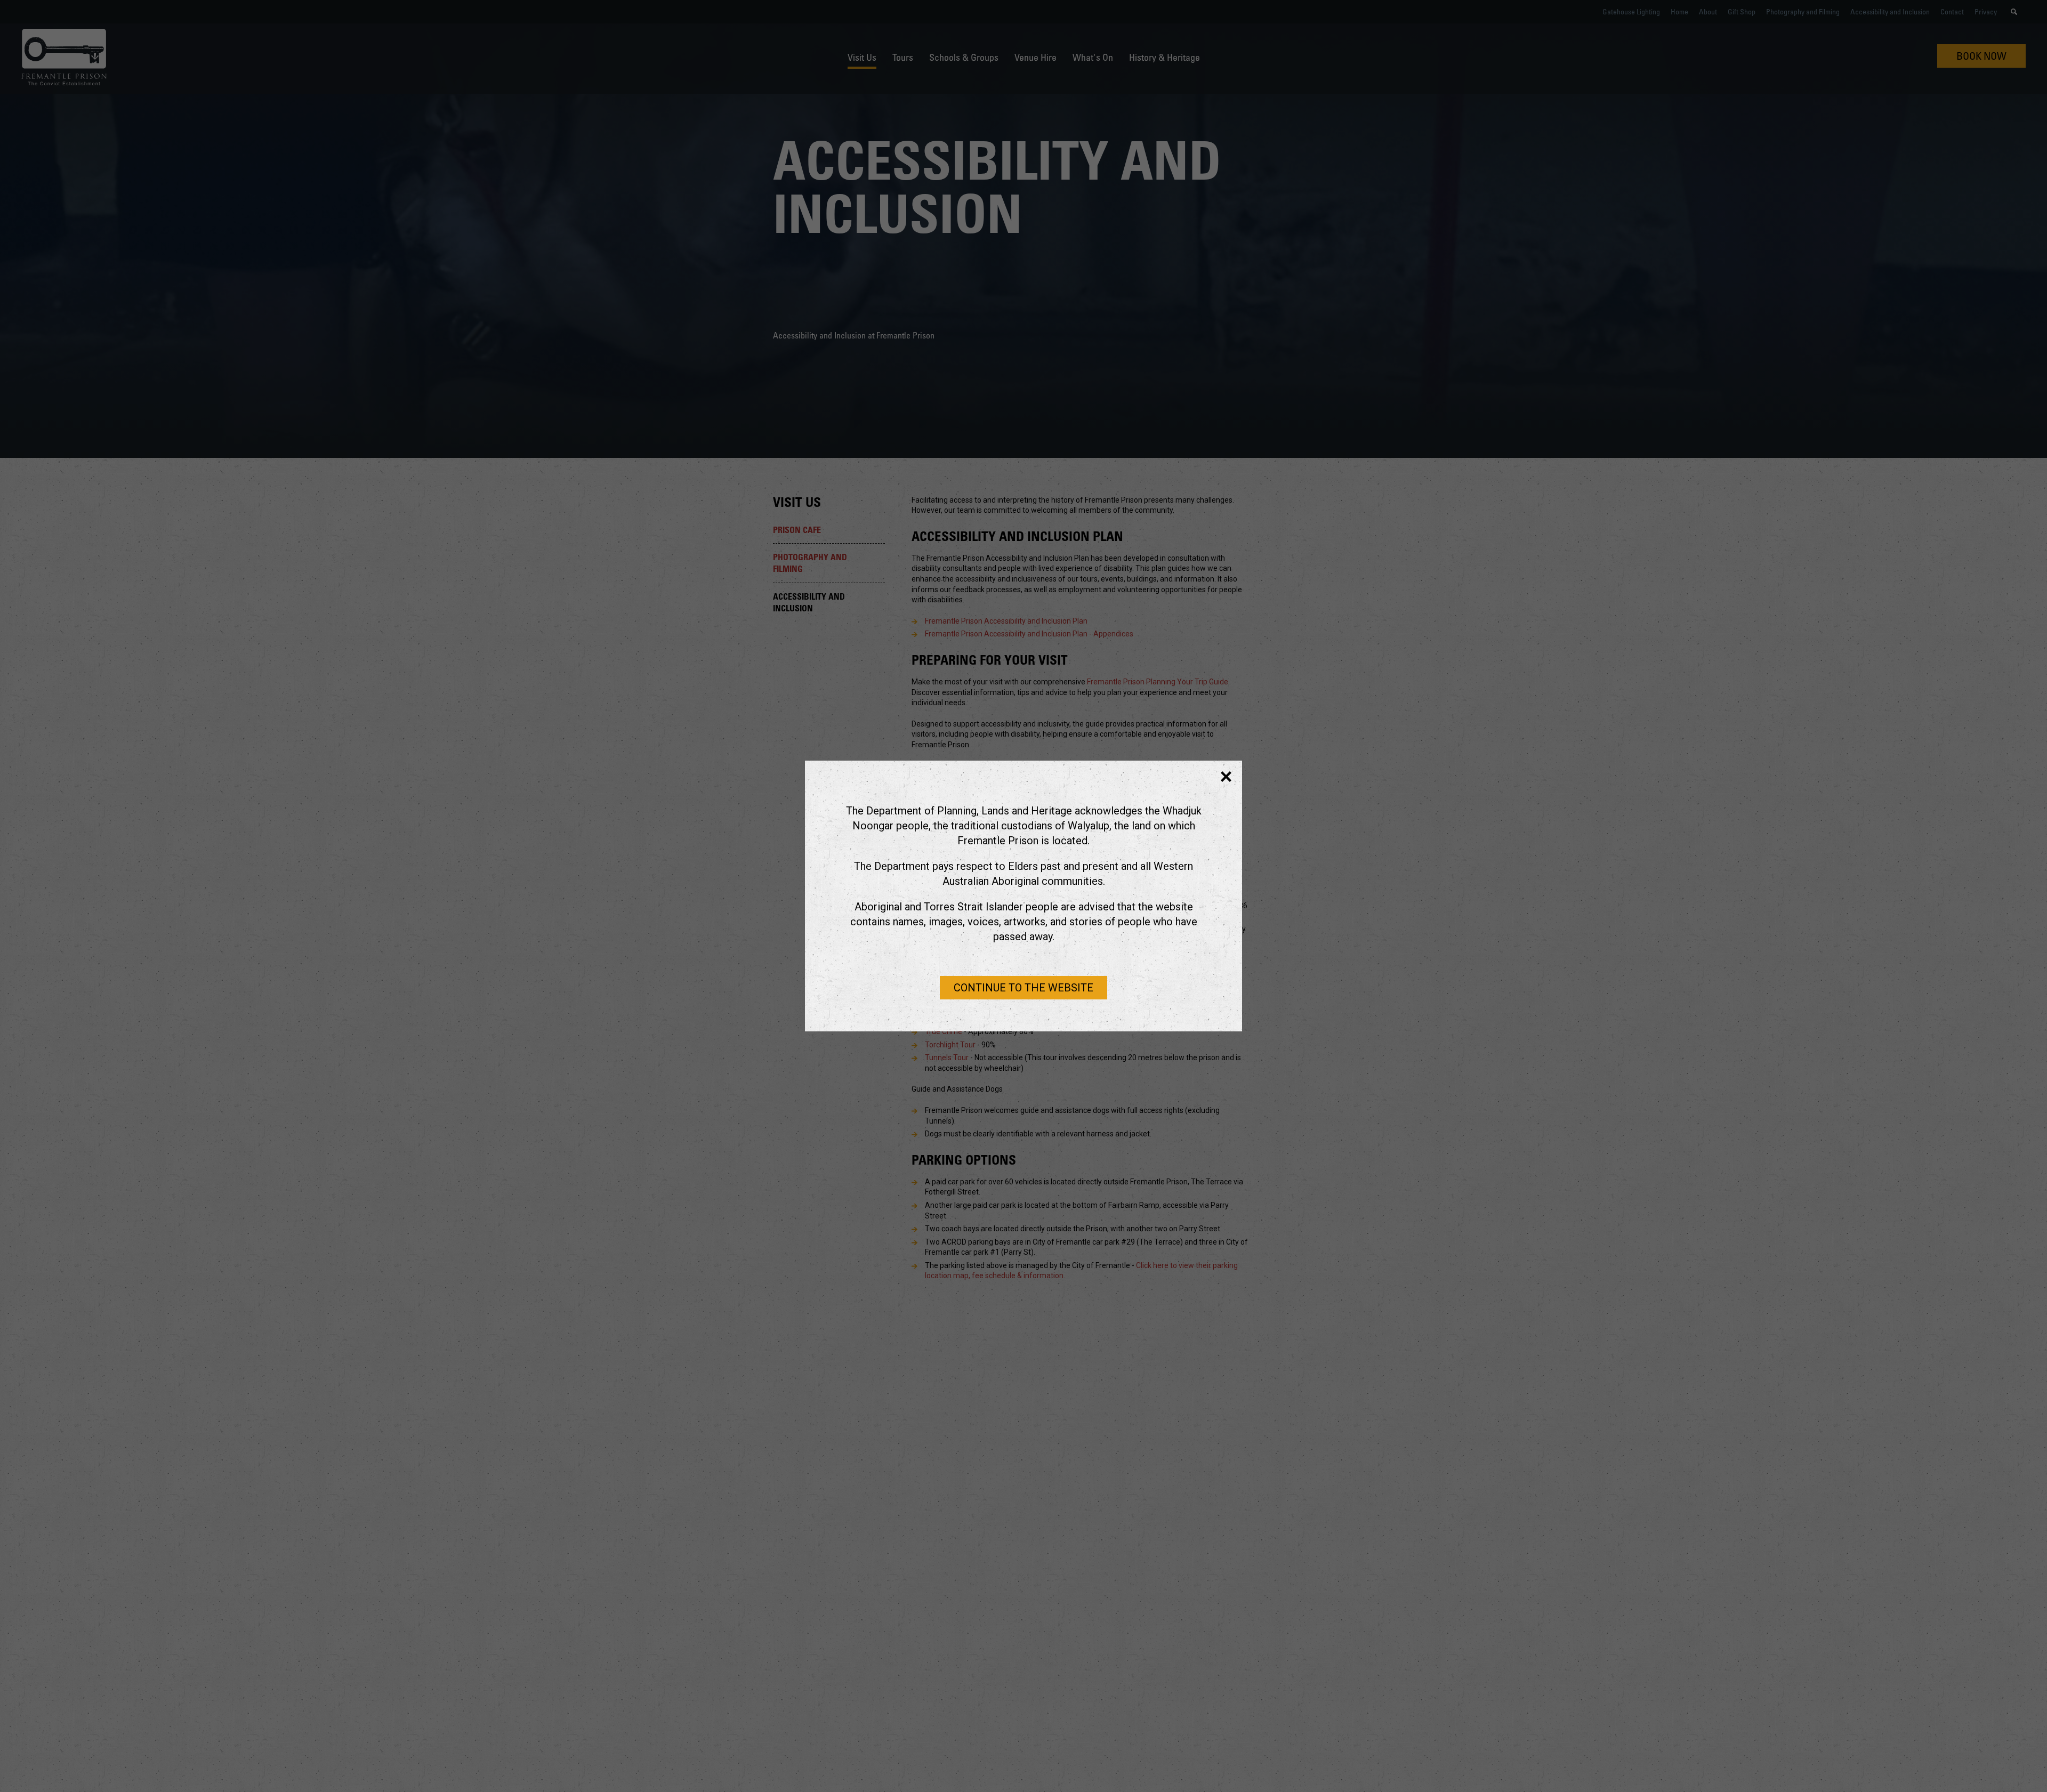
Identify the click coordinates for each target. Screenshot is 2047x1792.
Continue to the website (1023, 988)
